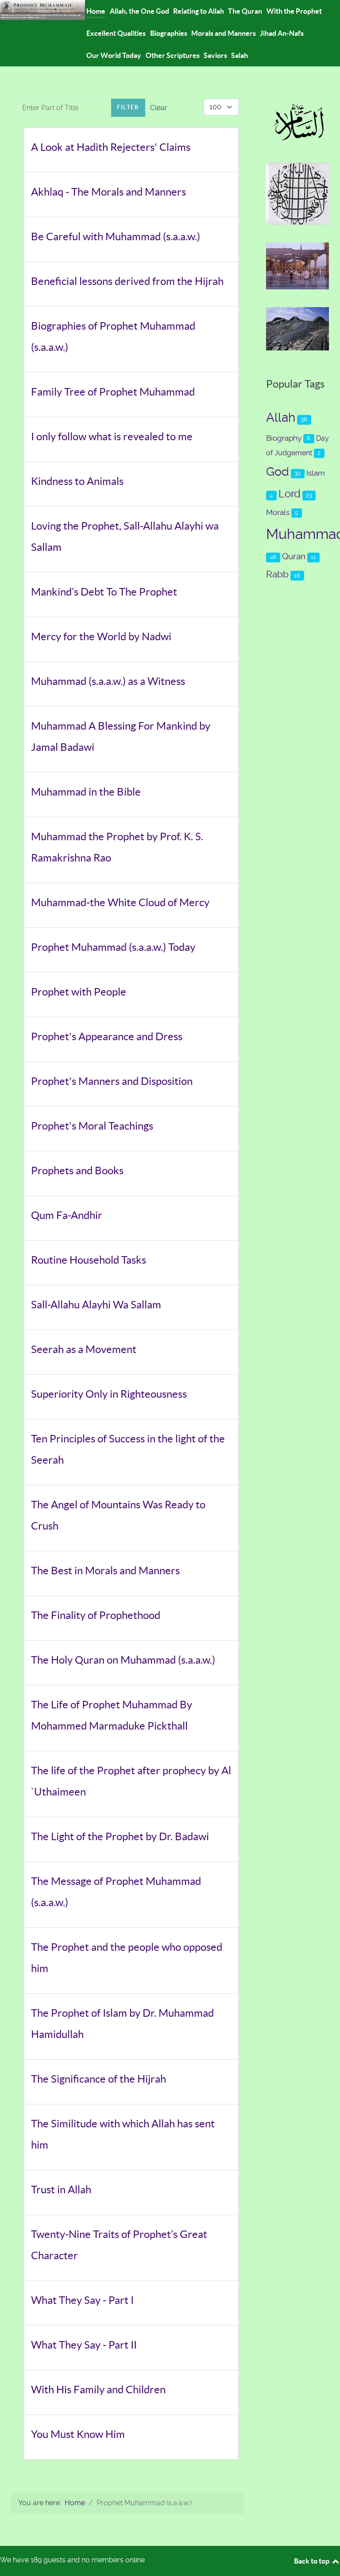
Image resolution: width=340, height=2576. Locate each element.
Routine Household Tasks (89, 1260)
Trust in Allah (61, 2190)
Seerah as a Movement (84, 1349)
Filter (128, 107)
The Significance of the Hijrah (99, 2079)
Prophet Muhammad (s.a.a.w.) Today (113, 947)
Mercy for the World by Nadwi (101, 636)
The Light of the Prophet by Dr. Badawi (120, 1836)
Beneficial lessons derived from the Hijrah (127, 281)
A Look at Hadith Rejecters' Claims (111, 147)
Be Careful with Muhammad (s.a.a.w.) (116, 236)
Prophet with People (79, 992)
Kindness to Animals (77, 481)
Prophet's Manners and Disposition (112, 1081)
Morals (278, 512)
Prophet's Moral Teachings (92, 1126)
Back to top (312, 2561)
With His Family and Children (98, 2390)
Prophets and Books (77, 1171)
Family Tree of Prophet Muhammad (113, 392)
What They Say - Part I (82, 2300)
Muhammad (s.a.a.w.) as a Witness (108, 681)
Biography (284, 438)
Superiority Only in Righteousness (109, 1394)
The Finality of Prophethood (96, 1615)
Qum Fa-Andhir (67, 1215)
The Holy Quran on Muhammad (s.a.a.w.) (123, 1660)
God (278, 472)
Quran (294, 556)
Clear (159, 108)
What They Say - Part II (84, 2345)
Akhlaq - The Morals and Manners (108, 192)
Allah (281, 417)
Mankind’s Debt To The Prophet (104, 592)
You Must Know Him (78, 2434)
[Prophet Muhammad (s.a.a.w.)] (42, 9)
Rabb (277, 574)
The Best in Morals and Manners (105, 1571)
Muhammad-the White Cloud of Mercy (120, 902)
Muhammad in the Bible (86, 792)
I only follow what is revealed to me (112, 436)
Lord (290, 494)
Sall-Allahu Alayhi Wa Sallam (96, 1305)
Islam (316, 473)
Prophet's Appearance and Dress (107, 1036)
